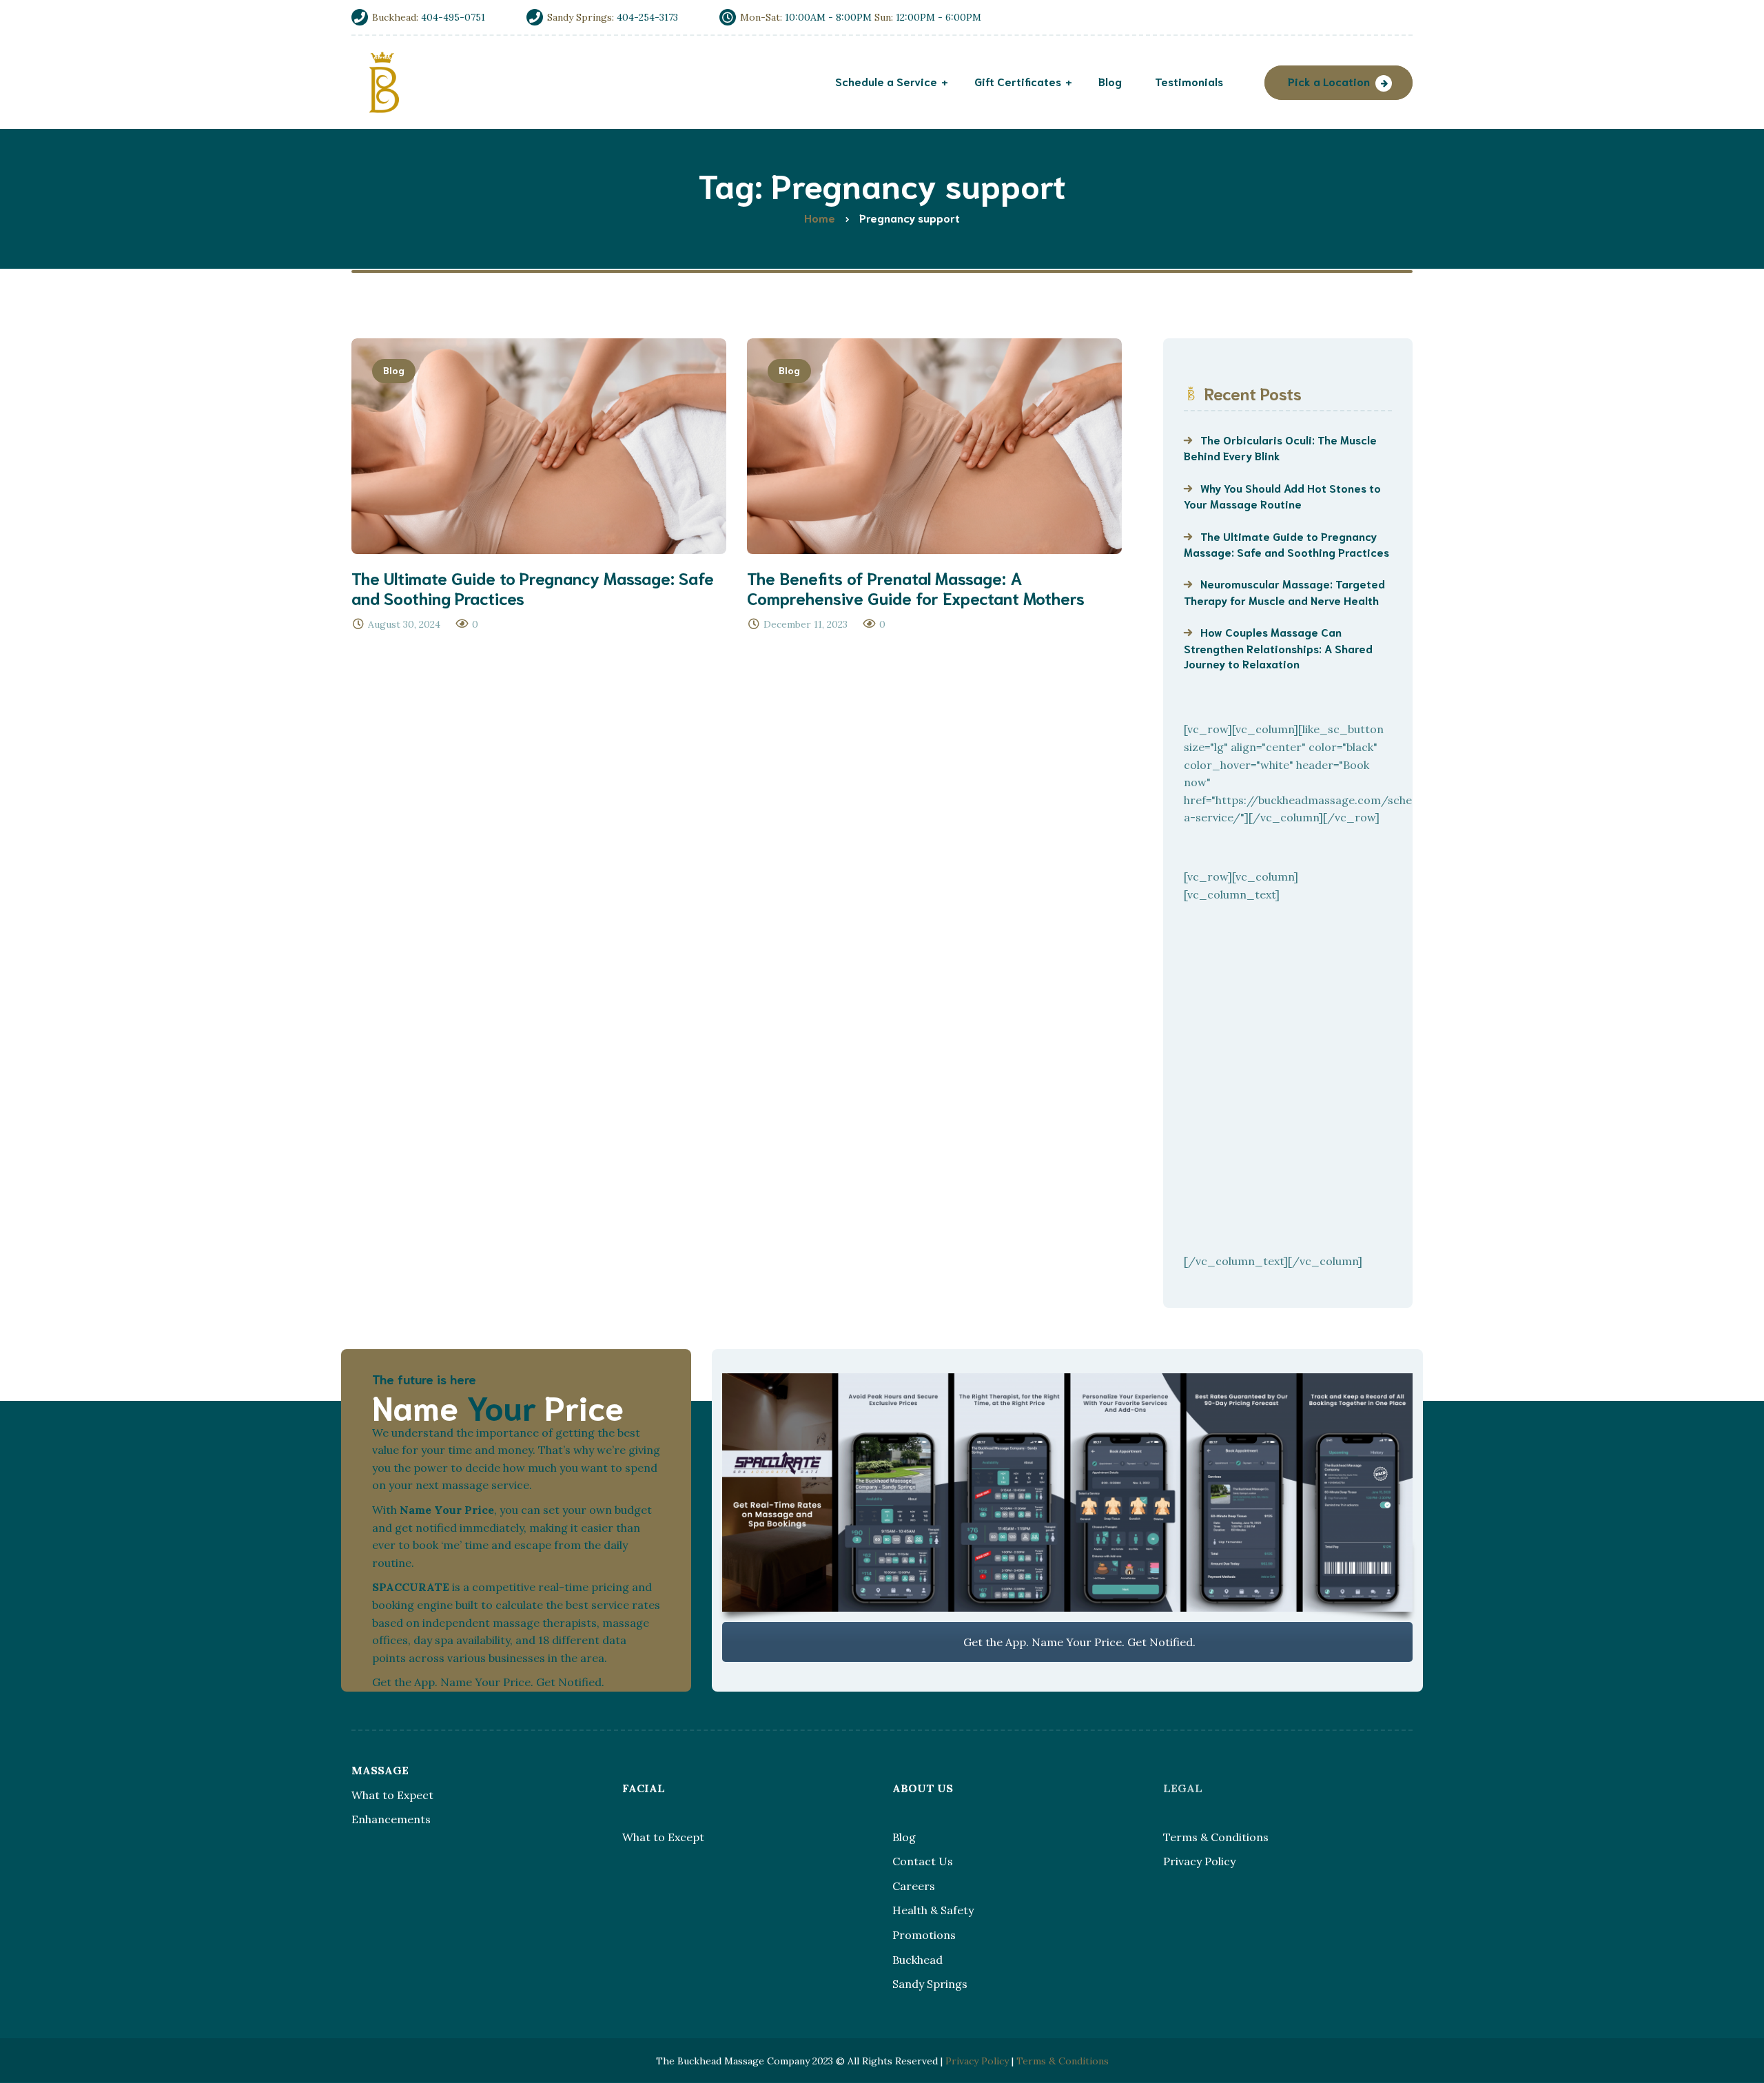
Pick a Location (1329, 81)
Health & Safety (933, 1910)
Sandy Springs (930, 1984)
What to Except (663, 1837)
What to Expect (392, 1795)
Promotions (924, 1935)
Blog (394, 370)
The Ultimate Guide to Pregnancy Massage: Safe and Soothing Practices (1286, 544)
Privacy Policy (1199, 1861)
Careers (914, 1886)
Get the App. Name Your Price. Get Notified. (1078, 1642)
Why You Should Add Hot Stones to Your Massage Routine (1282, 495)
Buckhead (917, 1960)
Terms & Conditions (1216, 1837)
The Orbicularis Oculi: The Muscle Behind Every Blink (1280, 447)
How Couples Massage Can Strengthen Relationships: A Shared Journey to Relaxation (1278, 647)
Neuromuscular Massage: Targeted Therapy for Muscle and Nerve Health (1284, 591)
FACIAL (644, 1788)
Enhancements (391, 1819)
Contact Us (923, 1861)
